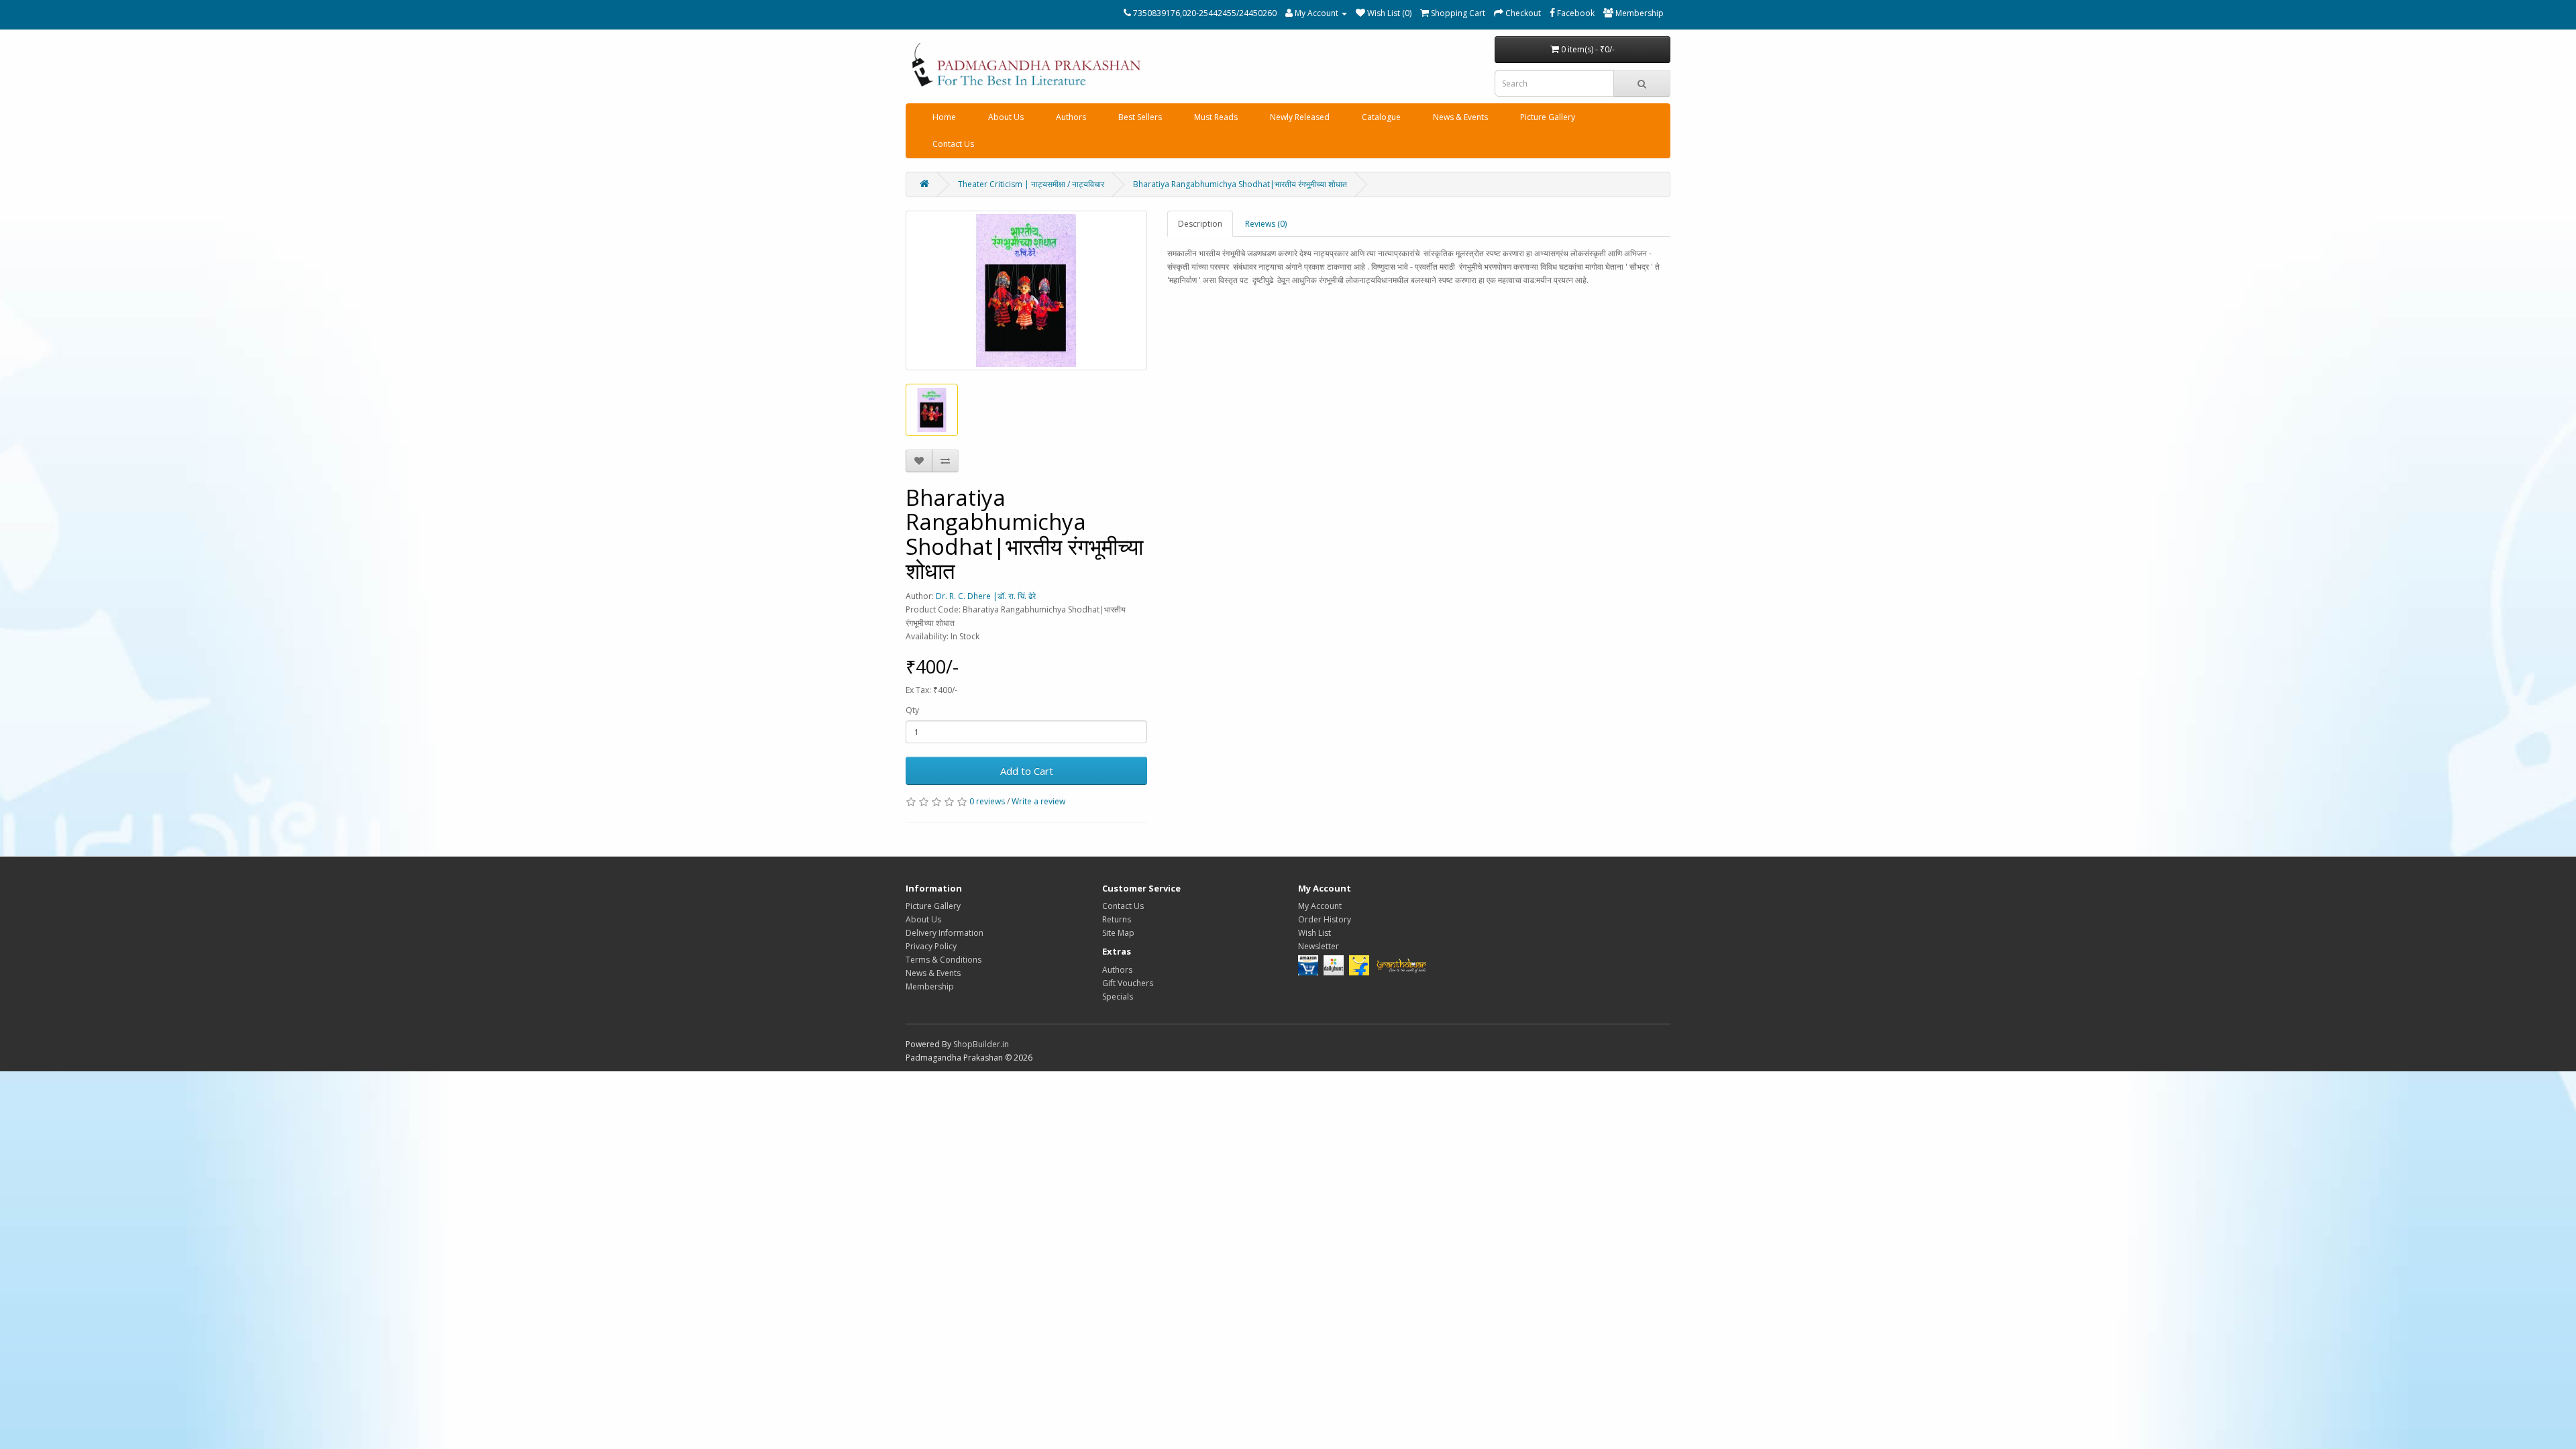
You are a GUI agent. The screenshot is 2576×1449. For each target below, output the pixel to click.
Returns (1117, 919)
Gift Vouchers (1128, 983)
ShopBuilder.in (981, 1044)
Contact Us (953, 144)
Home (944, 117)
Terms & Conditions (944, 960)
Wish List (1314, 933)
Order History (1325, 919)
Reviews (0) (1266, 224)
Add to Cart (1027, 771)
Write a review (1038, 801)
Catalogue (1381, 117)
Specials (1118, 997)
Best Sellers (1140, 117)
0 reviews (987, 801)
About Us (1006, 117)
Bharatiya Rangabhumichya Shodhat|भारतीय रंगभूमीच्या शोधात (1240, 184)
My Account (1320, 906)
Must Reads (1216, 117)
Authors (1071, 117)
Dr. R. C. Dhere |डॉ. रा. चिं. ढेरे (986, 596)
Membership (930, 986)
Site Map (1118, 933)
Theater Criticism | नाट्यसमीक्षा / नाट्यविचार (1031, 184)
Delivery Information (945, 933)
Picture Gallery (1548, 117)
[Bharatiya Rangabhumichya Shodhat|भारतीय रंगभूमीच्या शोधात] (1026, 290)
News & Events (1460, 117)
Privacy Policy (931, 946)
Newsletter (1319, 946)
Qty (912, 710)
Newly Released (1300, 117)
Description (1200, 224)
